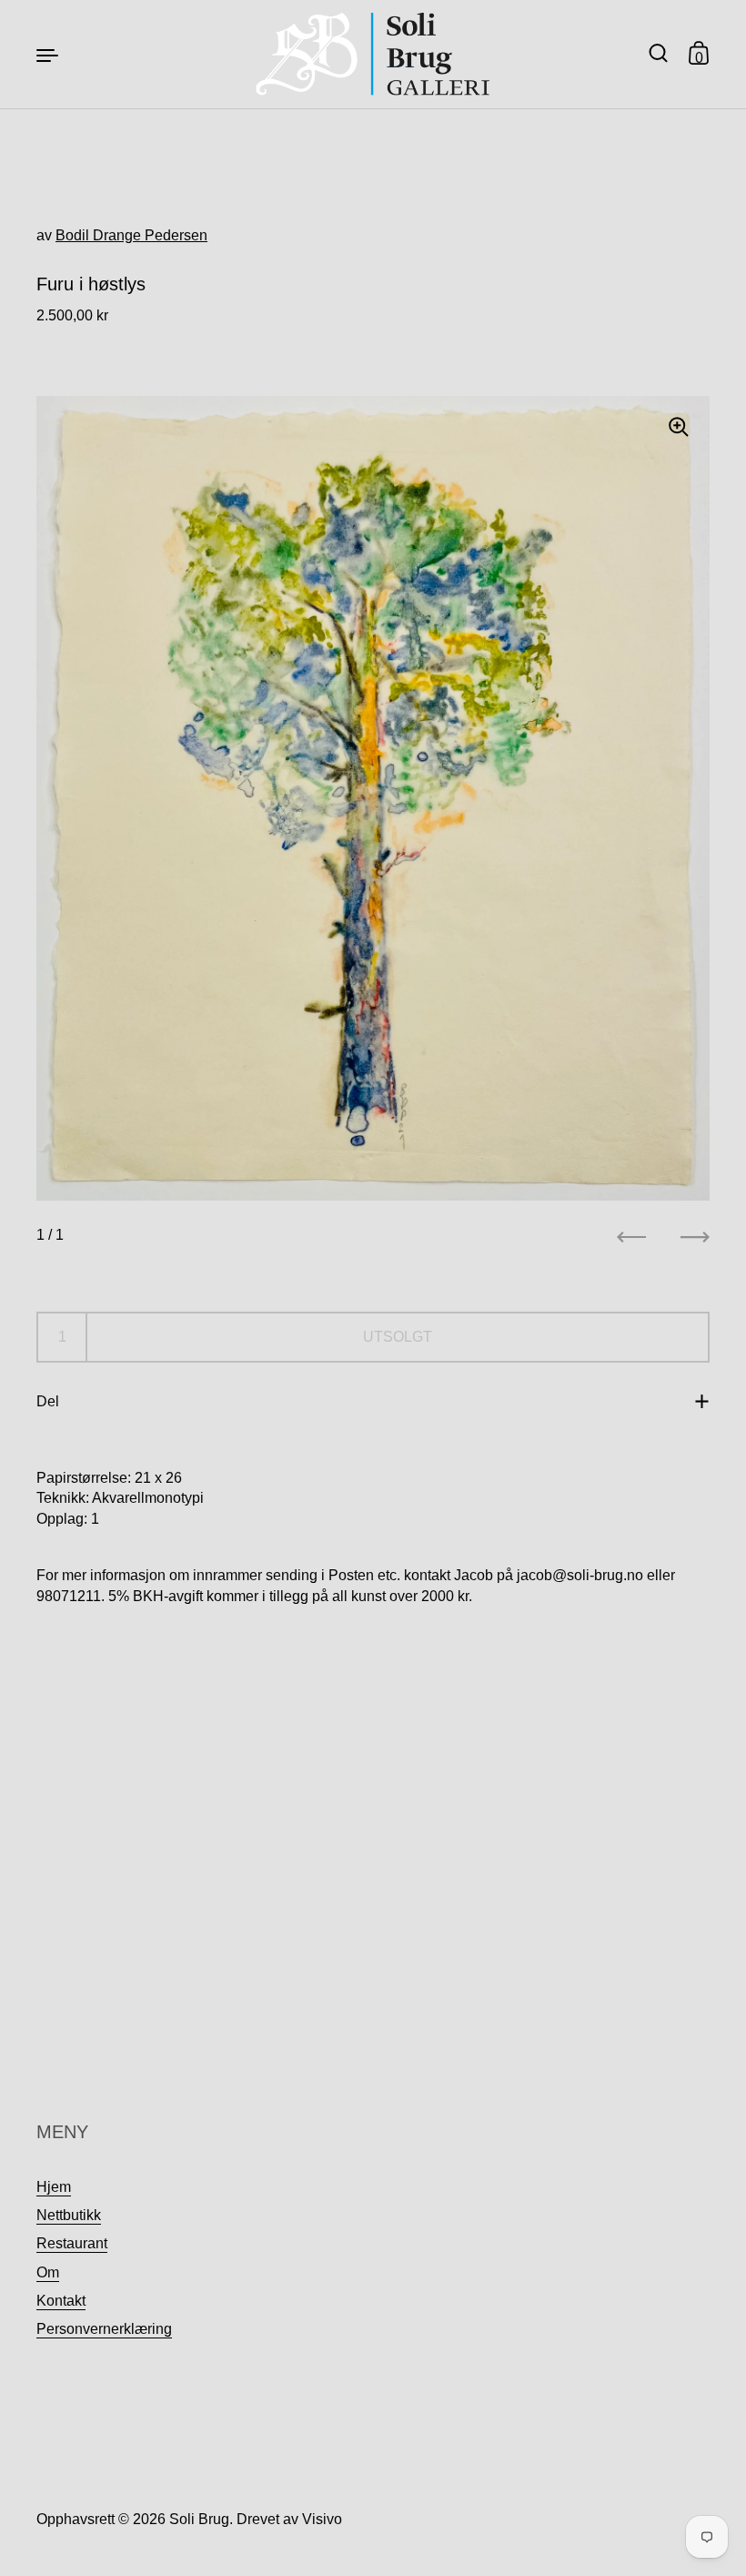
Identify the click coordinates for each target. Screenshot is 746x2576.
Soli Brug (199, 2519)
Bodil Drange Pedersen (131, 235)
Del (48, 1401)
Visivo (322, 2519)
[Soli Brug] (373, 54)
